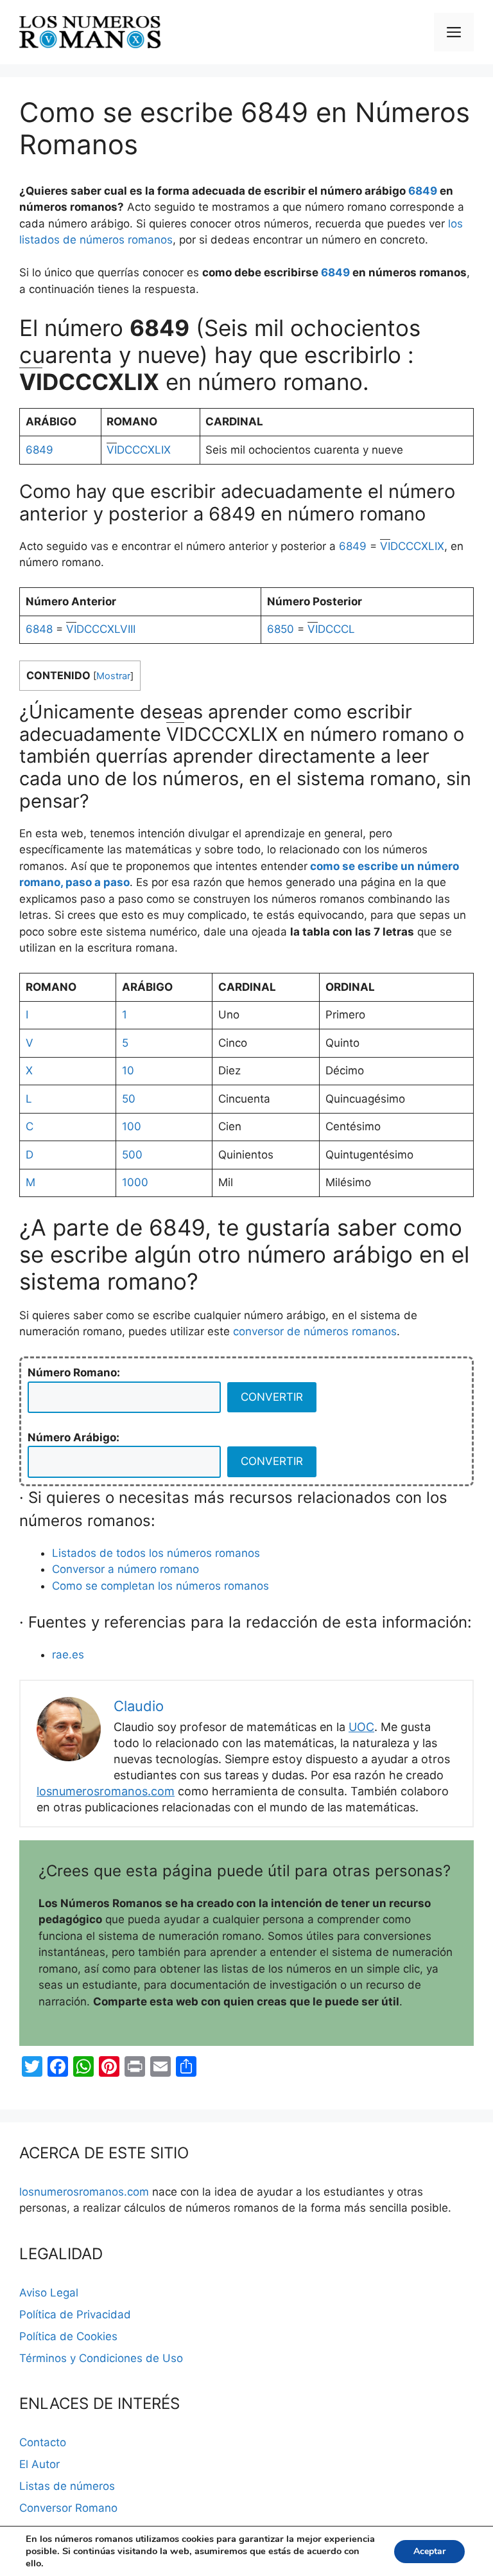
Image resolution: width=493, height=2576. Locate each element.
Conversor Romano (68, 2508)
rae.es (68, 1655)
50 (129, 1099)
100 (132, 1126)
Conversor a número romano (125, 1569)
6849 (423, 191)
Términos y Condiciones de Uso (101, 2358)
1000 (135, 1182)
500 (132, 1155)
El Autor (39, 2464)
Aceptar (429, 2551)
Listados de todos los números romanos (156, 1553)
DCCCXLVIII (101, 629)
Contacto (43, 2442)
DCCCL (331, 629)
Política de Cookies (68, 2336)
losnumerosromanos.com (106, 1791)
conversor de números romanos (315, 1331)
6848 (39, 629)
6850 (281, 629)
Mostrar (113, 676)
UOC (361, 1727)
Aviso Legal (49, 2293)
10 (128, 1070)
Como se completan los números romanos (160, 1586)
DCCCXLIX (139, 450)
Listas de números (67, 2486)
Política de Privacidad (75, 2314)
